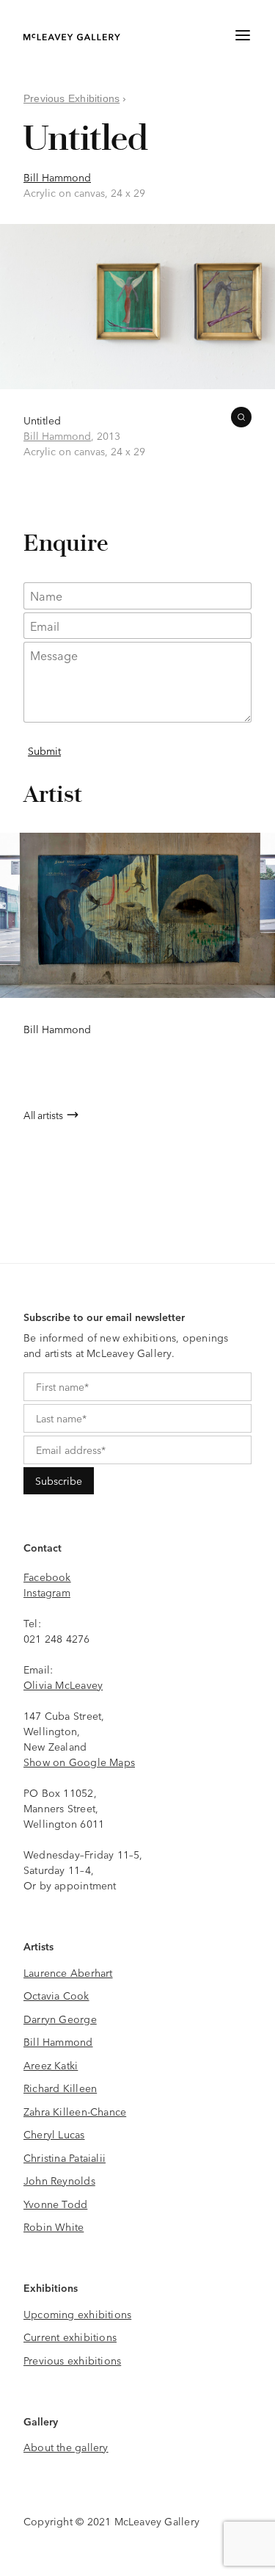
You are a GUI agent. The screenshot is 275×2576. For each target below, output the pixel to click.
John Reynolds (59, 2180)
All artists (43, 1115)
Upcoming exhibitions (77, 2314)
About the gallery (66, 2447)
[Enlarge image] (241, 417)
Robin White (54, 2226)
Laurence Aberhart (68, 1972)
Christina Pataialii (65, 2157)
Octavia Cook (56, 1995)
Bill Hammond (57, 177)
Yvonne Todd (55, 2204)
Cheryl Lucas (54, 2134)
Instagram (47, 1592)
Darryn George (60, 2019)
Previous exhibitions (72, 2360)
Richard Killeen (60, 2088)
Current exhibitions (70, 2337)
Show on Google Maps (79, 1762)
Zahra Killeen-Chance (75, 2111)
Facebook (47, 1577)
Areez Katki (51, 2065)
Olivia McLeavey (63, 1685)
